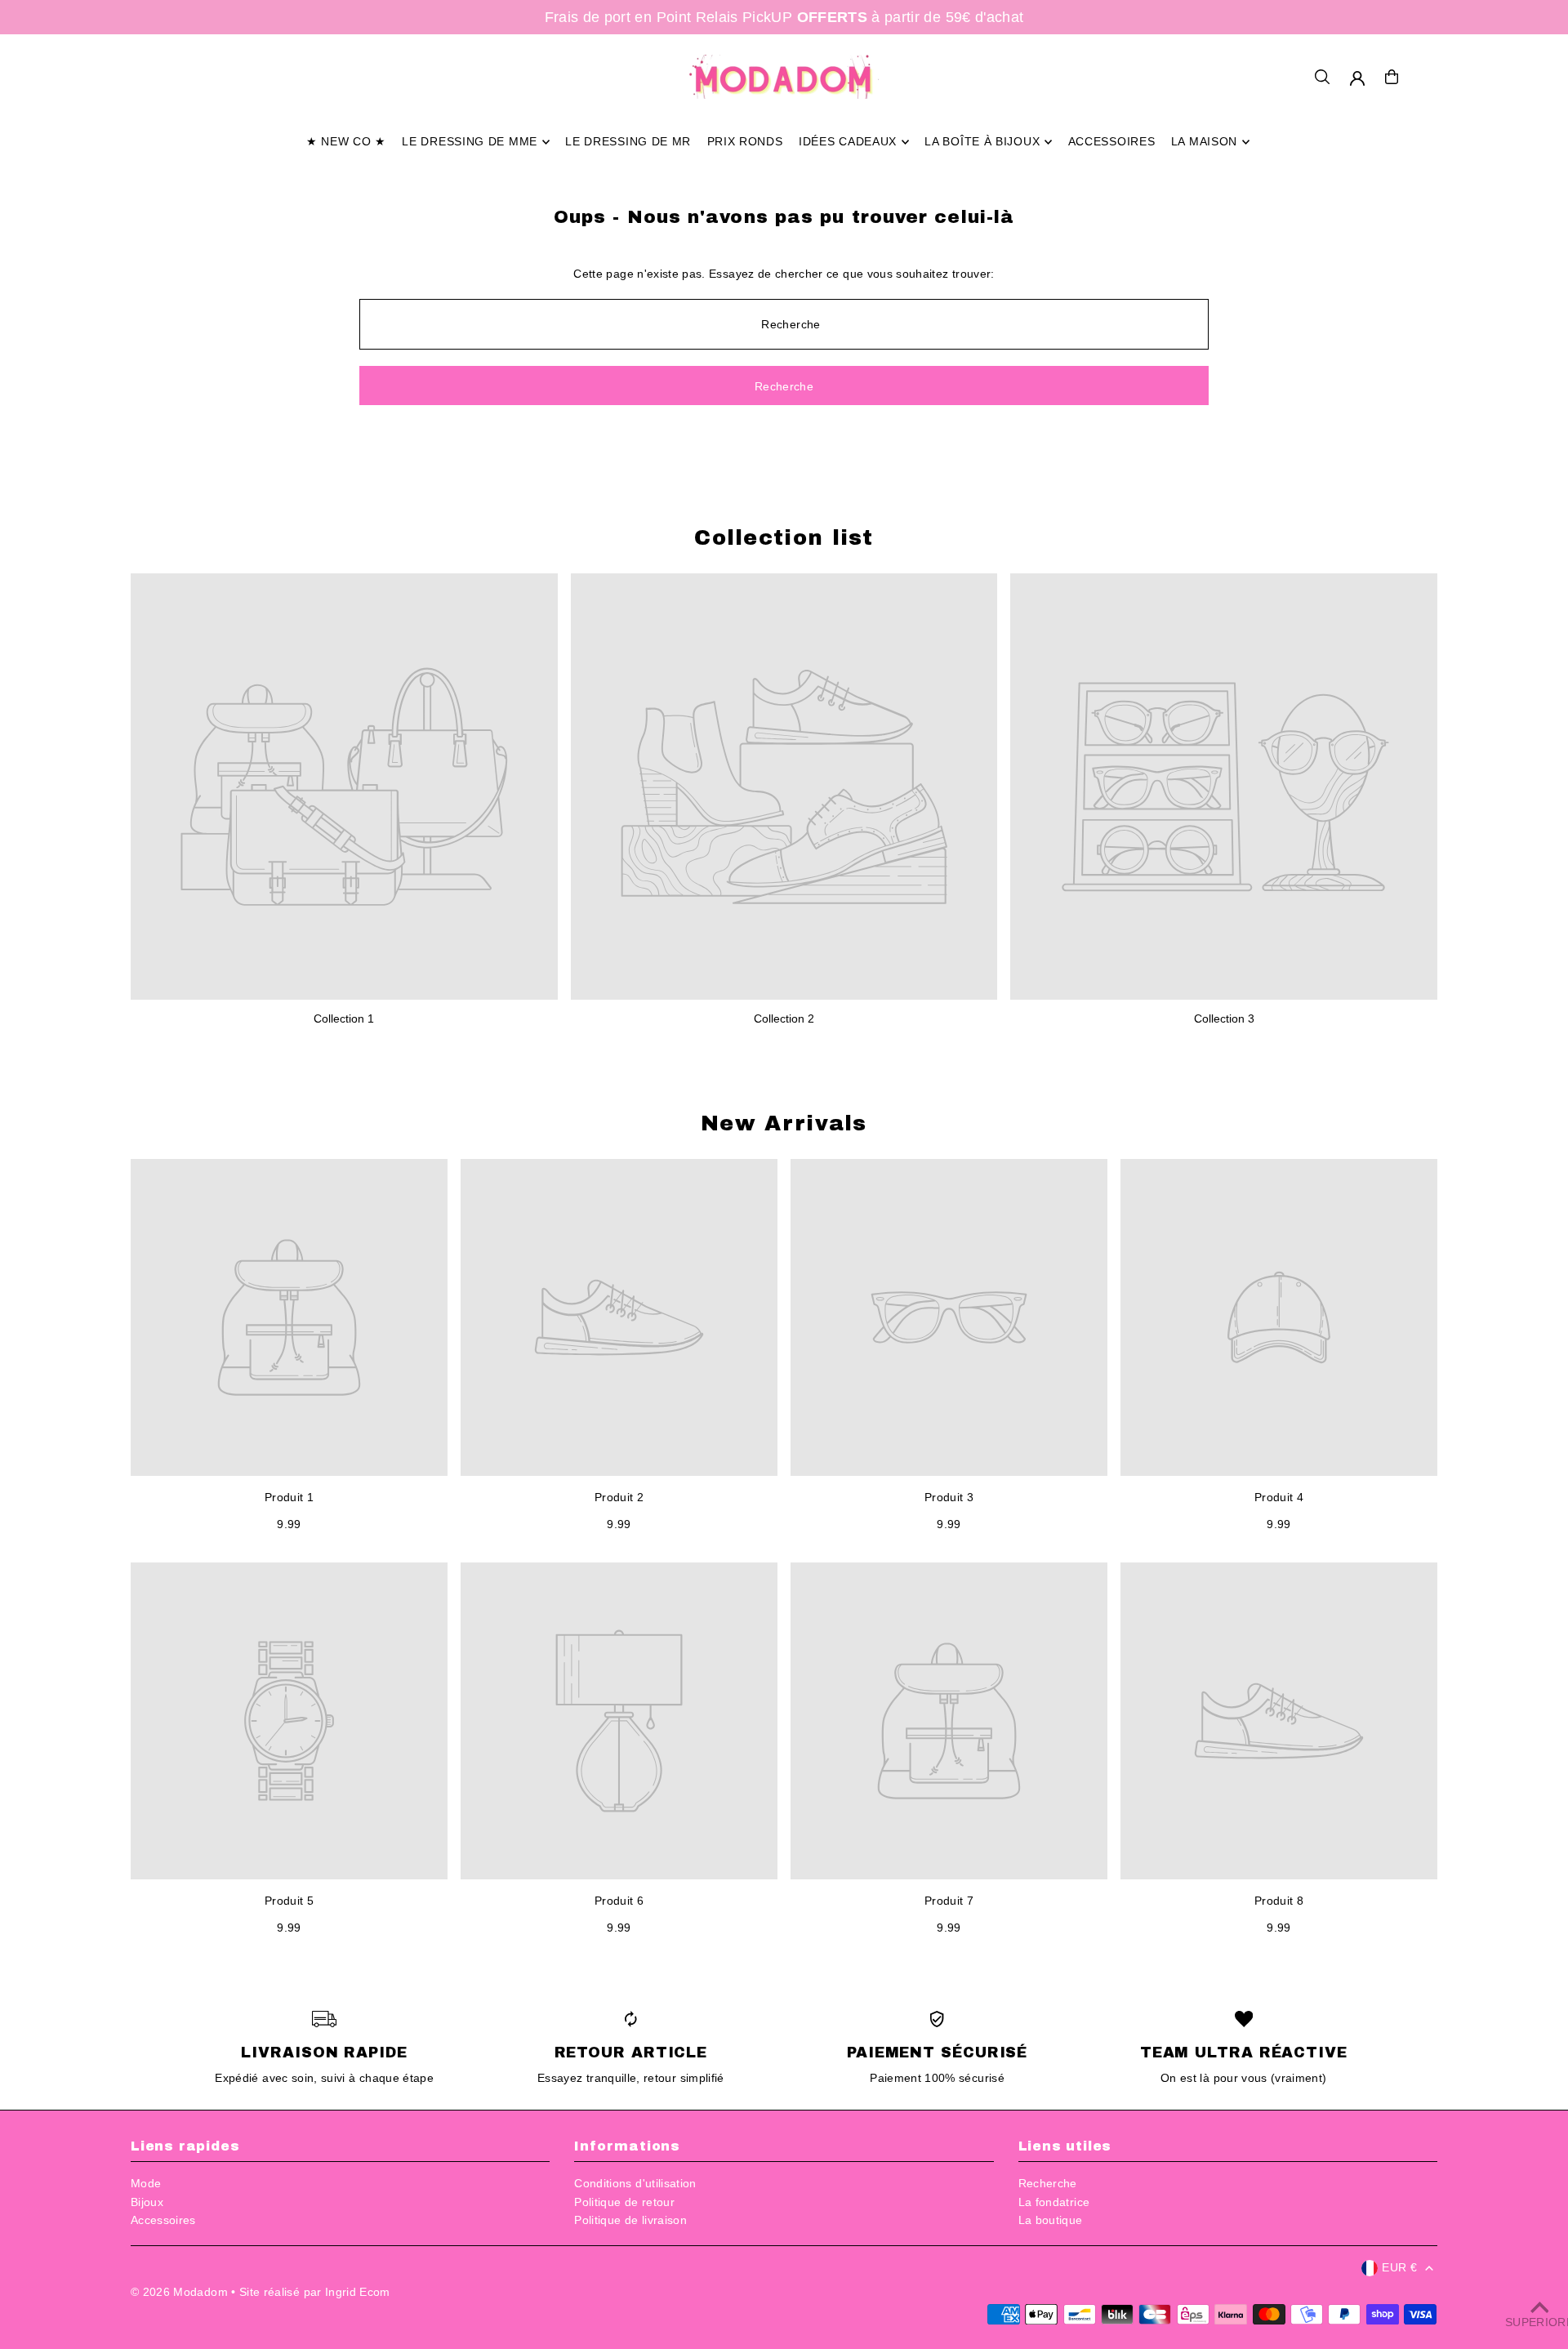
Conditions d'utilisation (635, 2183)
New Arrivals (784, 1123)
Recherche (1048, 2183)
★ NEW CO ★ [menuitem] (346, 142)
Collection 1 (344, 1018)
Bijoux (147, 2202)
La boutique (1051, 2220)
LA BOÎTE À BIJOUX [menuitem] (982, 142)
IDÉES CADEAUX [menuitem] (848, 142)
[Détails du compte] (1357, 78)
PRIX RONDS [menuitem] (745, 142)
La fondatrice (1054, 2202)
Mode (146, 2183)
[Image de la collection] (344, 787)
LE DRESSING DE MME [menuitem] (470, 142)
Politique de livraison (630, 2220)
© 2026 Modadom (179, 2292)
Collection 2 (784, 1018)
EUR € (1399, 2267)
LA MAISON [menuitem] (1204, 142)
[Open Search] (1322, 77)
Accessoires (163, 2220)
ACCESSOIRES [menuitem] (1112, 142)
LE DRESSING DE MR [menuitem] (628, 142)
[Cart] (1392, 77)
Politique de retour (624, 2202)
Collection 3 (1224, 1018)
